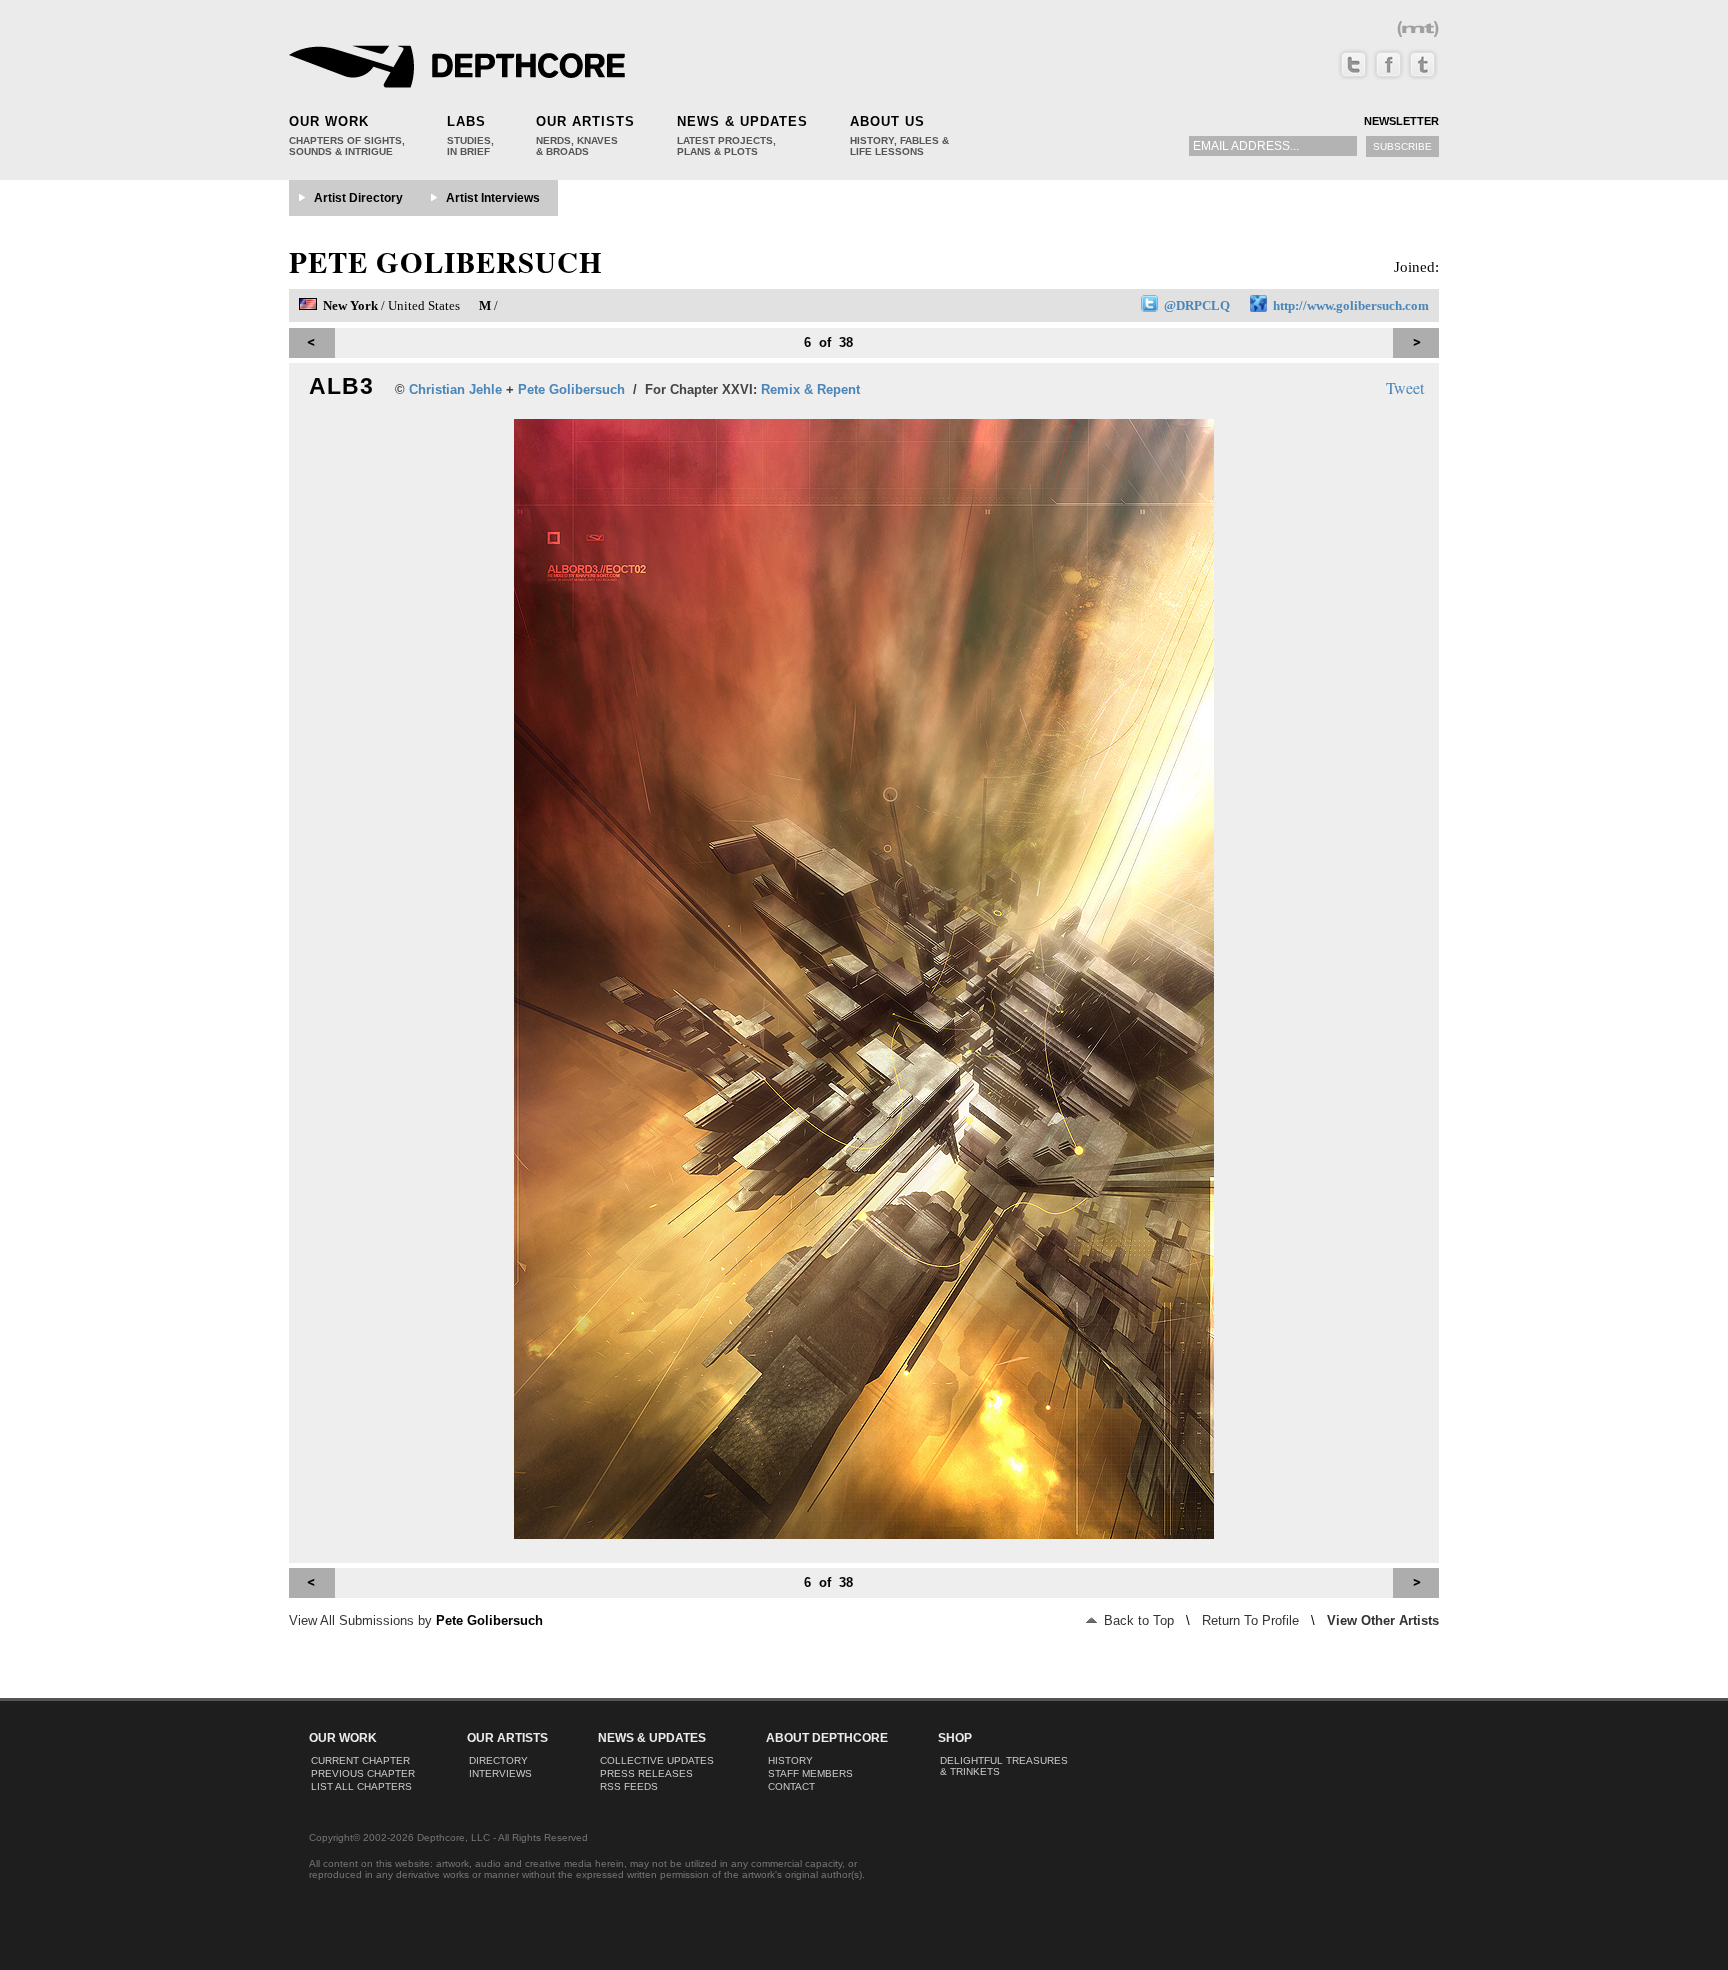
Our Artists (585, 121)
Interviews (500, 1773)
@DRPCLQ (1197, 305)
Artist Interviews (493, 198)
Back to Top (1137, 1620)
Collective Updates (657, 1760)
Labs (466, 121)
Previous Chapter (363, 1773)
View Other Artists (1383, 1620)
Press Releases (646, 1773)
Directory (498, 1760)
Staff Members (810, 1773)
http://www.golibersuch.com (1351, 305)
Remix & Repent (810, 389)
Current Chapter (360, 1760)
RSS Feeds (629, 1786)
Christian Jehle (455, 389)
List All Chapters (361, 1786)
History (790, 1760)
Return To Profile (1250, 1620)
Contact (791, 1786)
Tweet (1405, 387)
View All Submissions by (416, 1620)
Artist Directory (358, 198)
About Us (887, 121)
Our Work (329, 121)
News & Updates (742, 121)
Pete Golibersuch (446, 262)
